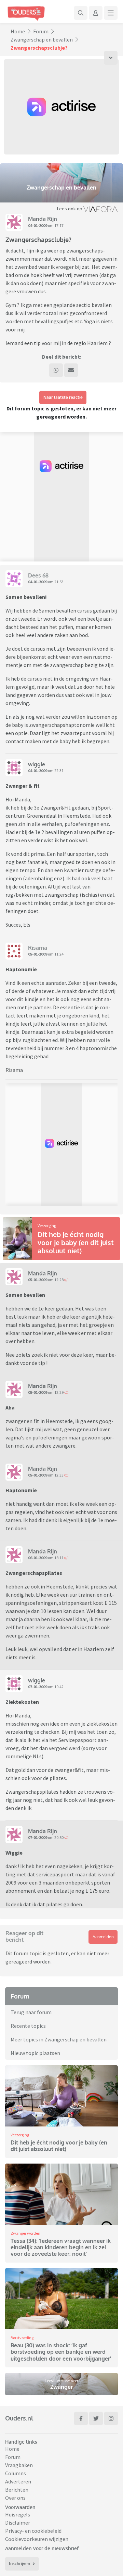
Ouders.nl (19, 2418)
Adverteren (18, 2481)
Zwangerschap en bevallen (42, 39)
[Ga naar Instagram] (111, 2418)
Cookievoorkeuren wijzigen (37, 2539)
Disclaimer (18, 2523)
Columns (16, 2473)
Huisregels (18, 2514)
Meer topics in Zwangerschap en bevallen (59, 2039)
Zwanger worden (25, 2233)
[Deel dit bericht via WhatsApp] (56, 370)
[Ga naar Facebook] (81, 2418)
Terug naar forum (31, 2012)
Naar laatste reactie (63, 397)
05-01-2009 (38, 954)
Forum (41, 31)
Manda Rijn (43, 219)
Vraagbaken (19, 2465)
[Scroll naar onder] (111, 58)
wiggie (37, 764)
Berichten (17, 2490)
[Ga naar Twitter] (96, 2418)
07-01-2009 (38, 1687)
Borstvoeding (22, 2338)
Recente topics (28, 2026)
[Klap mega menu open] (111, 13)
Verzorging (47, 1226)
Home (18, 31)
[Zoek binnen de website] (81, 13)
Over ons (15, 2498)
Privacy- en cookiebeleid (33, 2531)
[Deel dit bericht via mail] (71, 370)
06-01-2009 (38, 1558)
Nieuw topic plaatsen (35, 2053)
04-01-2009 (38, 225)
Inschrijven (19, 2564)
